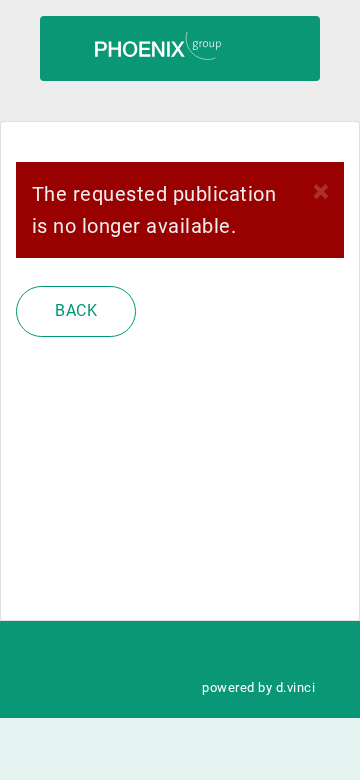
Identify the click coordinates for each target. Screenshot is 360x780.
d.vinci (295, 687)
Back (76, 310)
